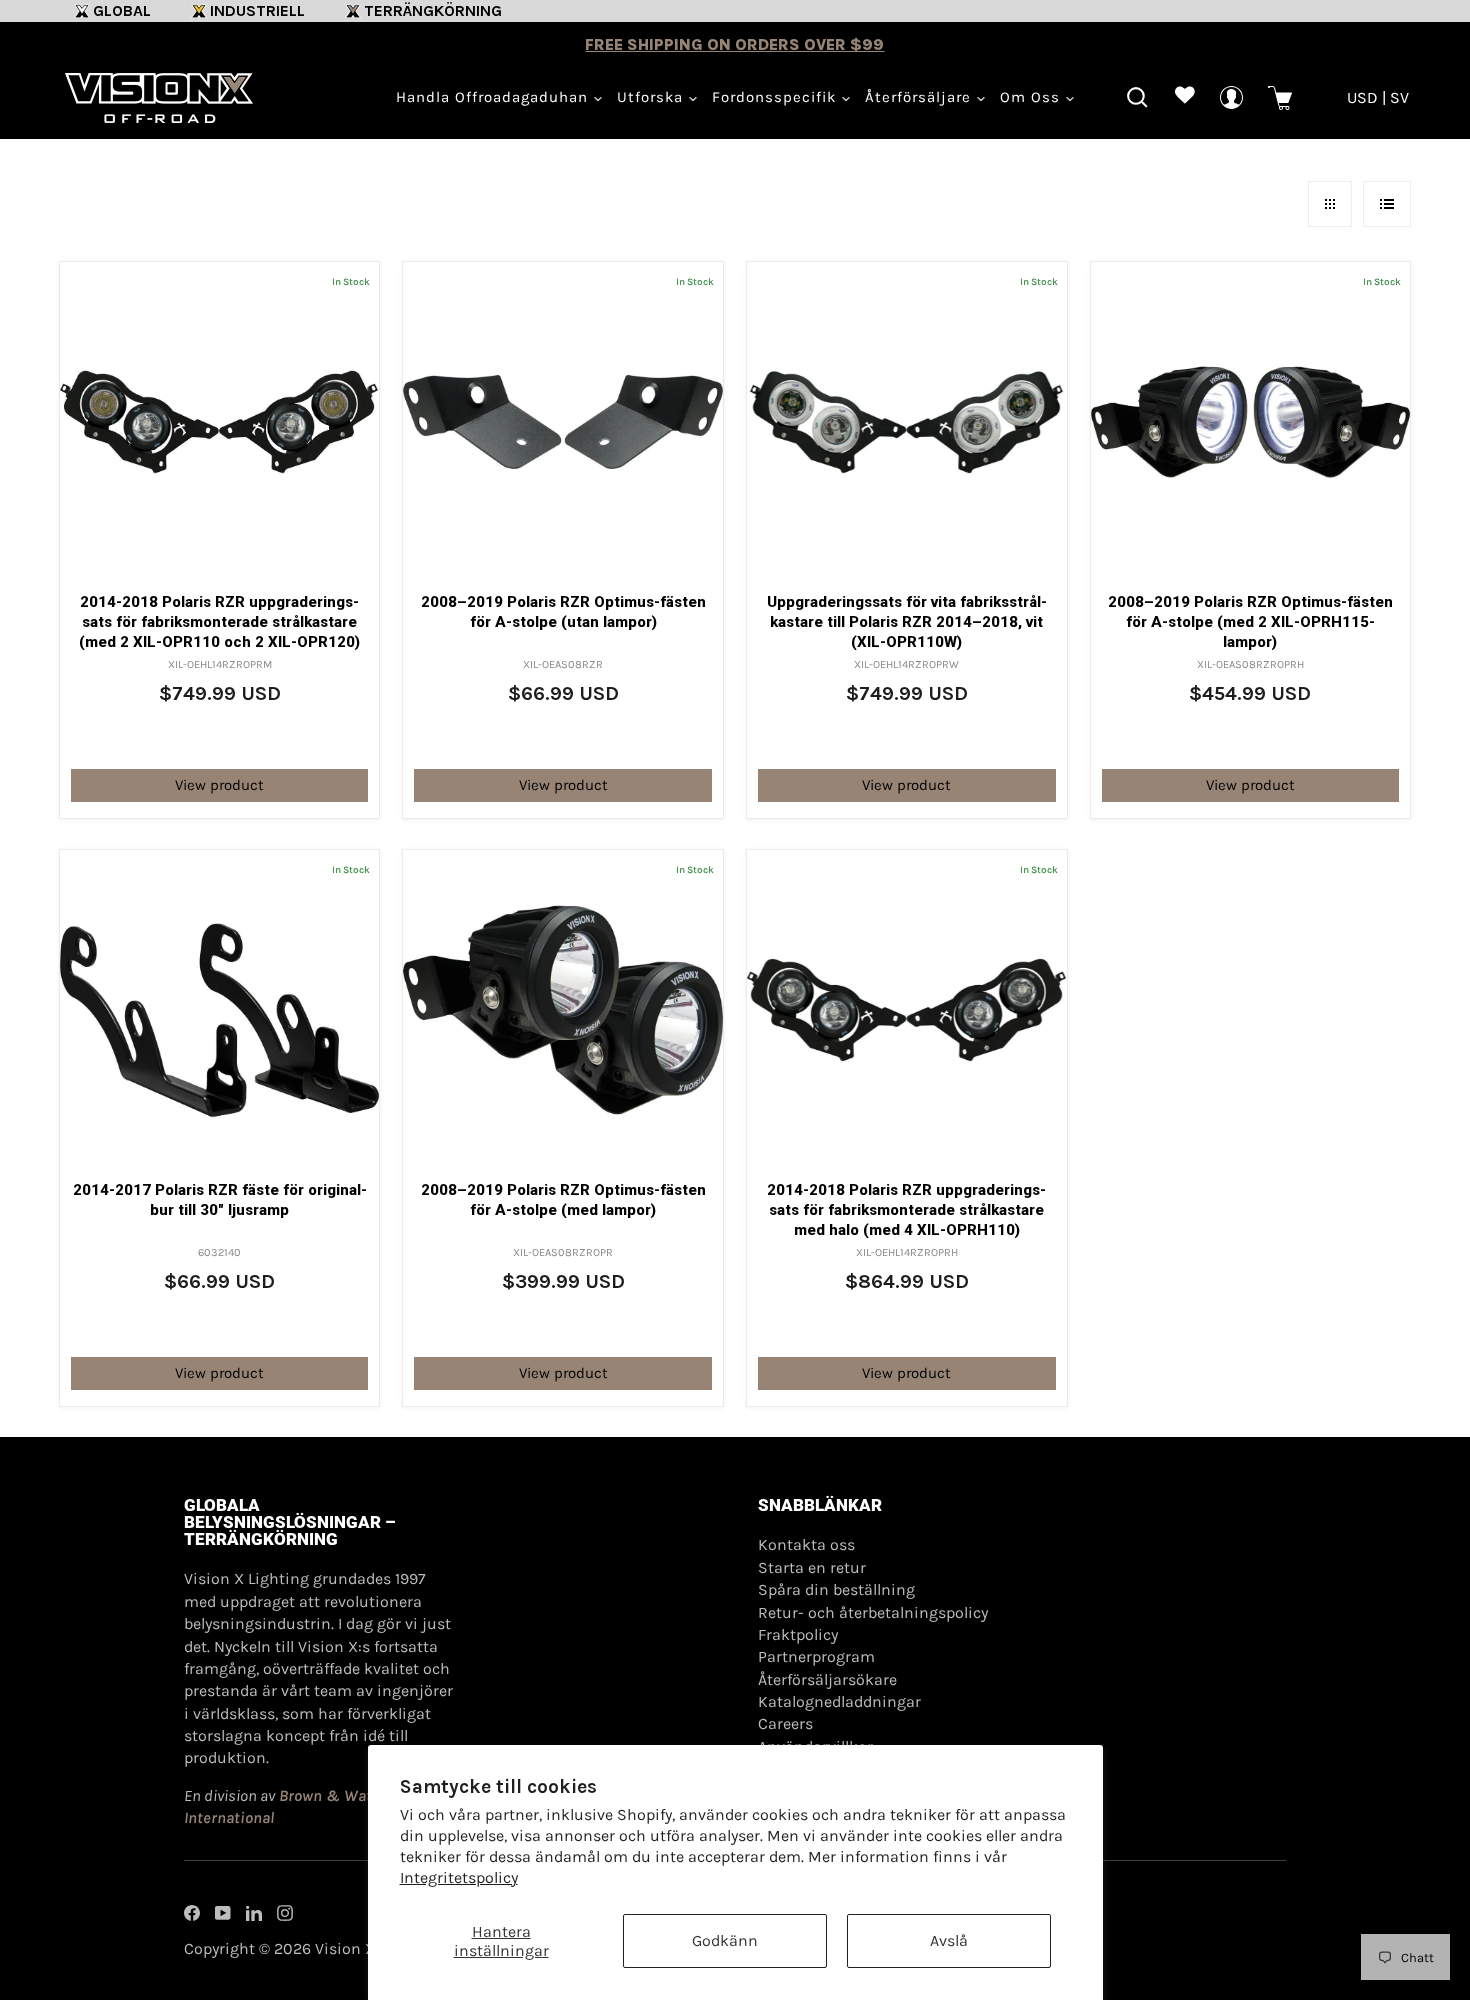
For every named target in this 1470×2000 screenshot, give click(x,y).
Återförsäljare (920, 97)
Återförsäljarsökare (827, 1679)
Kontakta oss (806, 1544)
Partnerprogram (816, 1656)
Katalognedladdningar (839, 1701)
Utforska (652, 97)
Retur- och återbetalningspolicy (873, 1612)
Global (122, 10)
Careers (785, 1723)
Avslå (949, 1940)
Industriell (257, 10)
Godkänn (725, 1940)
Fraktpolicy (798, 1634)
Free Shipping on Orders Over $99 (734, 44)
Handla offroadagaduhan (494, 97)
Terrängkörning (433, 10)
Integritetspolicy (459, 1877)
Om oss (1032, 97)
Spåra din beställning (836, 1589)
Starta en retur (812, 1567)
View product (219, 785)
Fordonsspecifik (776, 97)
